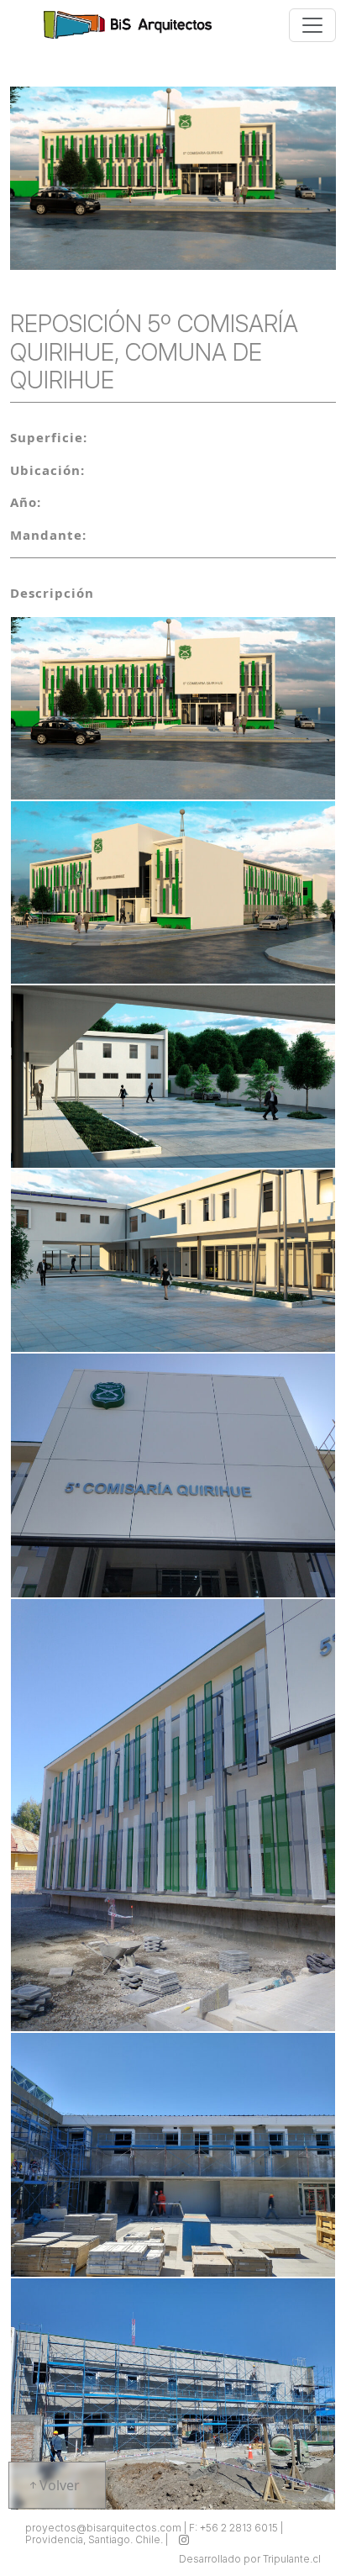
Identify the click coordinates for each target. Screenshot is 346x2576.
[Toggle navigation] (312, 25)
